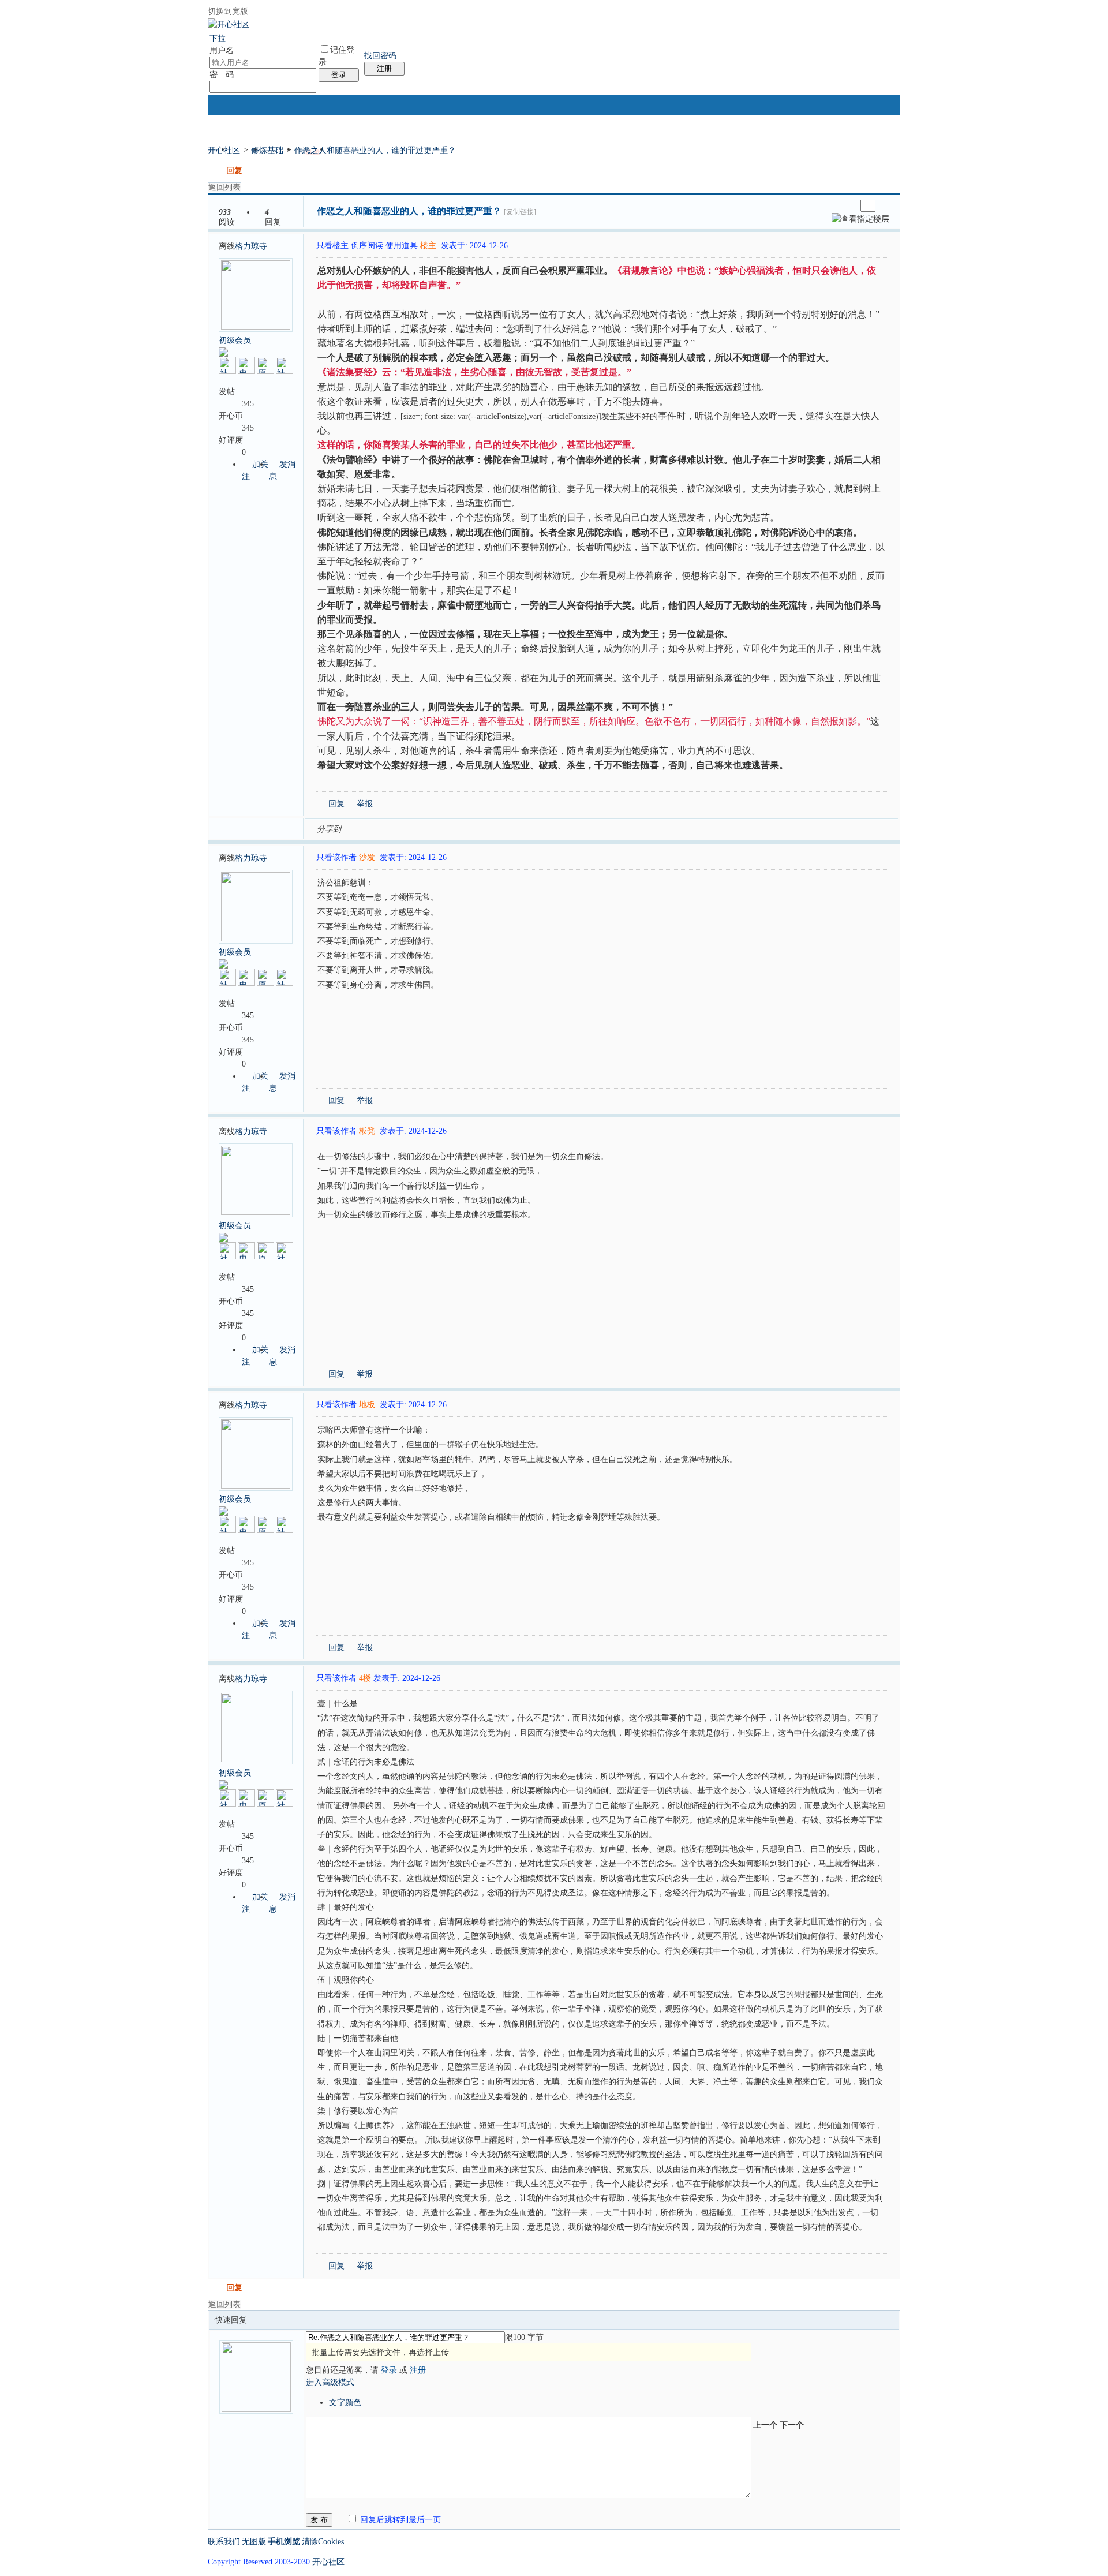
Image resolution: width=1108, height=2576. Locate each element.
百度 (471, 828)
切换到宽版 (228, 11)
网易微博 (458, 828)
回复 (234, 171)
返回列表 (224, 187)
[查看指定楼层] (860, 219)
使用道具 (402, 246)
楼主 (428, 246)
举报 (365, 804)
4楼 (365, 1678)
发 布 (319, 2520)
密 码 (222, 75)
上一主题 (836, 206)
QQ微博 (388, 828)
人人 (430, 828)
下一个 (792, 2425)
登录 (339, 75)
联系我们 (224, 2542)
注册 (384, 68)
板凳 (367, 1131)
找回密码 (380, 56)
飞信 (513, 828)
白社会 (499, 828)
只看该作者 (336, 857)
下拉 (218, 38)
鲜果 (485, 828)
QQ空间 (402, 828)
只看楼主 (332, 246)
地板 (367, 1405)
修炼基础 (267, 150)
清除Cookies (323, 2542)
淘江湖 (361, 828)
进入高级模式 (330, 2382)
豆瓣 (444, 828)
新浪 (375, 828)
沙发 (367, 857)
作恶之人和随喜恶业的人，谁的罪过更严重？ (375, 150)
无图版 (254, 2542)
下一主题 (847, 206)
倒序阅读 (367, 246)
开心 (416, 828)
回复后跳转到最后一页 (399, 2520)
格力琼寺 (251, 246)
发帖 (216, 171)
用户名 (222, 51)
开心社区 (224, 150)
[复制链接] (520, 212)
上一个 (765, 2425)
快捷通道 (872, 145)
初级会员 (235, 340)
